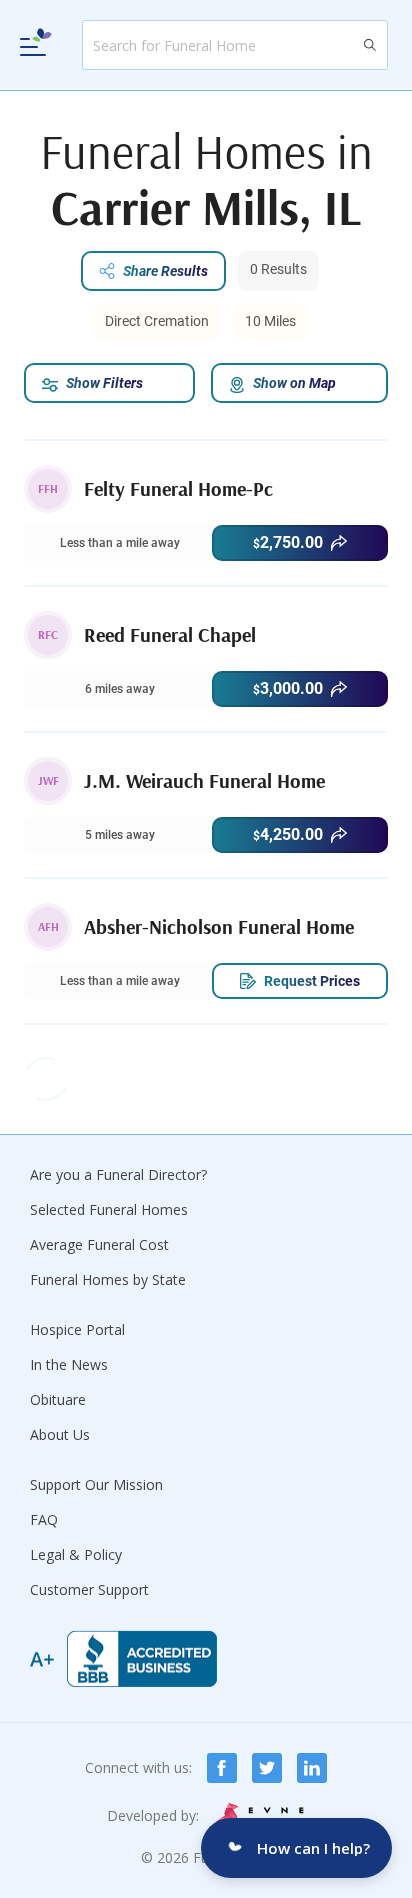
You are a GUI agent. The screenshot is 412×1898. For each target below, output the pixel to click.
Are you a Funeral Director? (118, 1174)
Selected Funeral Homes (109, 1209)
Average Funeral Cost (99, 1244)
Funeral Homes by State (108, 1279)
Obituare (58, 1399)
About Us (60, 1434)
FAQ (44, 1519)
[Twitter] (267, 1768)
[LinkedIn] (312, 1768)
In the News (69, 1364)
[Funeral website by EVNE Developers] (260, 1815)
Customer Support (89, 1589)
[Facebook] (222, 1768)
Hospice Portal (77, 1329)
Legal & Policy (76, 1554)
